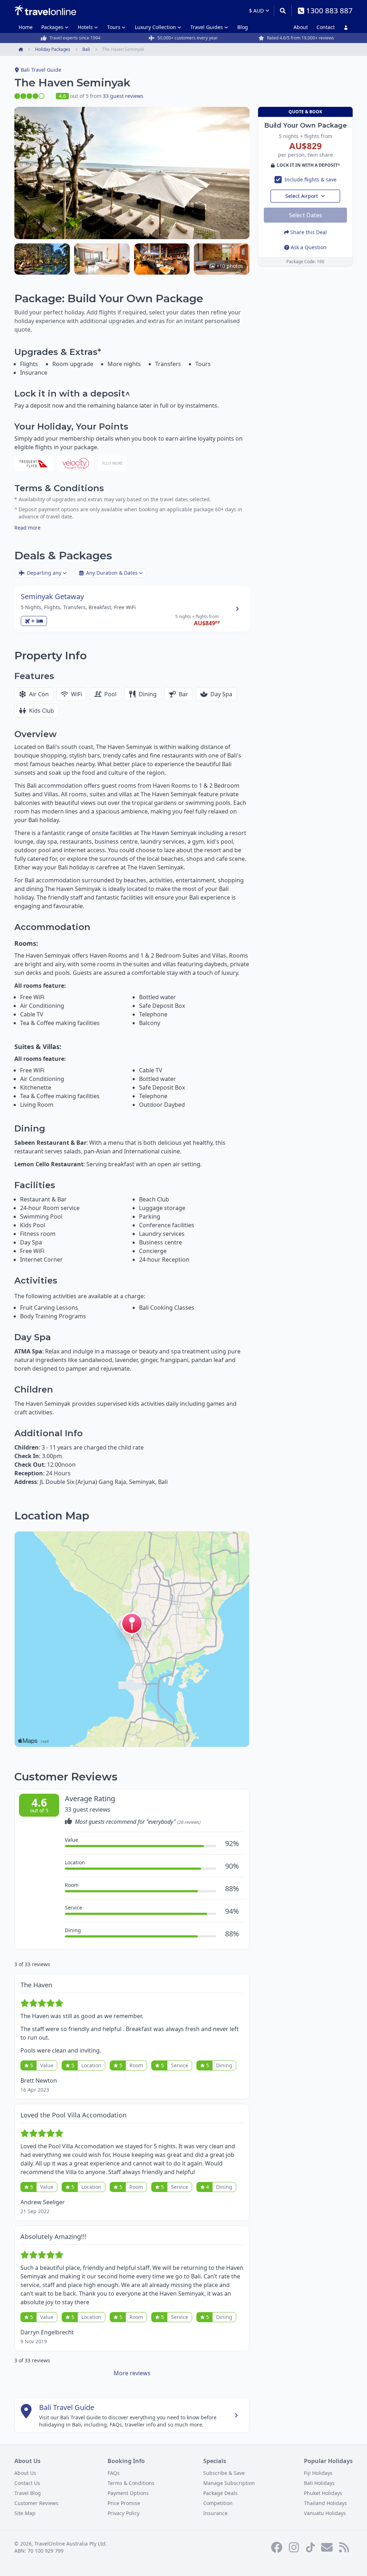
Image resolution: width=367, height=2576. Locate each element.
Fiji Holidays (318, 2473)
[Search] (283, 11)
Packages (52, 27)
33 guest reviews (123, 96)
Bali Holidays (319, 2483)
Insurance (215, 2513)
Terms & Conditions (131, 2483)
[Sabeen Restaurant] (162, 259)
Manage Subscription (229, 2483)
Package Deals (220, 2493)
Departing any (44, 573)
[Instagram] (294, 2547)
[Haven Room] (102, 259)
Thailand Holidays (325, 2503)
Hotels (85, 27)
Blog (243, 27)
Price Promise (124, 2503)
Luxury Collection (155, 27)
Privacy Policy (123, 2513)
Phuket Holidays (323, 2493)
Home (26, 27)
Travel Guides (207, 27)
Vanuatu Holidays (325, 2513)
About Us (25, 2473)
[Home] (45, 10)
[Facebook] (277, 2547)
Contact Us (27, 2483)
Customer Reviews (36, 2503)
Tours (114, 27)
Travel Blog (28, 2493)
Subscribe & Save (224, 2473)
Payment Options (128, 2493)
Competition (218, 2503)
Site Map (25, 2513)
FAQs (114, 2473)
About (301, 27)
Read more (27, 528)
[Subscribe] (327, 2547)
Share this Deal (309, 232)
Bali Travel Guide (41, 70)
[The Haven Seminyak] (42, 259)
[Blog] (344, 2547)
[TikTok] (310, 2547)
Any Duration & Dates (112, 573)
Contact (326, 27)
